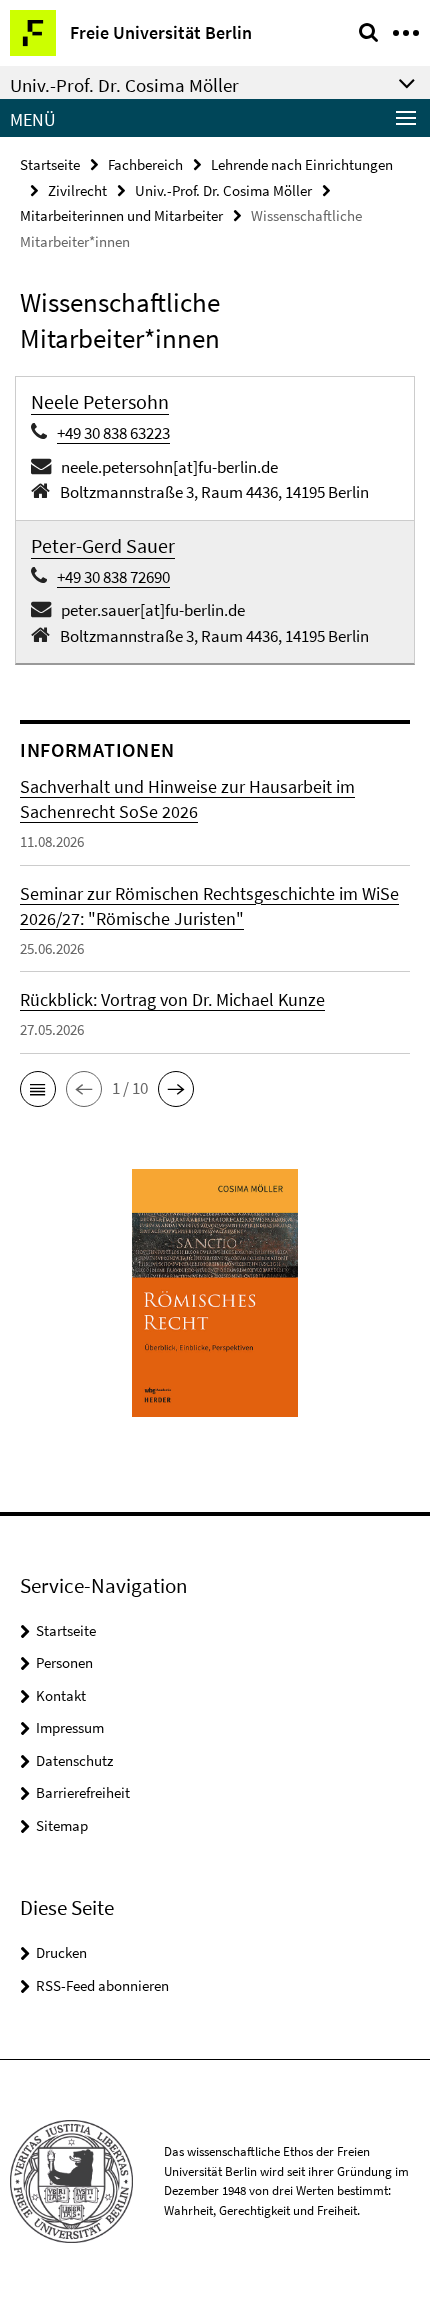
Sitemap (62, 1825)
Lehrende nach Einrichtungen (302, 164)
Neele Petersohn (100, 401)
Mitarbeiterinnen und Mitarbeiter (121, 215)
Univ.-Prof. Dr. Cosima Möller (223, 190)
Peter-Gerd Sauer (103, 545)
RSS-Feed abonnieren (102, 1985)
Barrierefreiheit (83, 1792)
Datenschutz (74, 1760)
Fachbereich (145, 164)
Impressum (70, 1727)
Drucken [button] (61, 1952)
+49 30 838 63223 (113, 433)
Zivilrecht (77, 190)
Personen (64, 1662)
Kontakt (61, 1695)
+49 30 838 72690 (113, 577)
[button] (38, 1089)
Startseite (50, 164)
